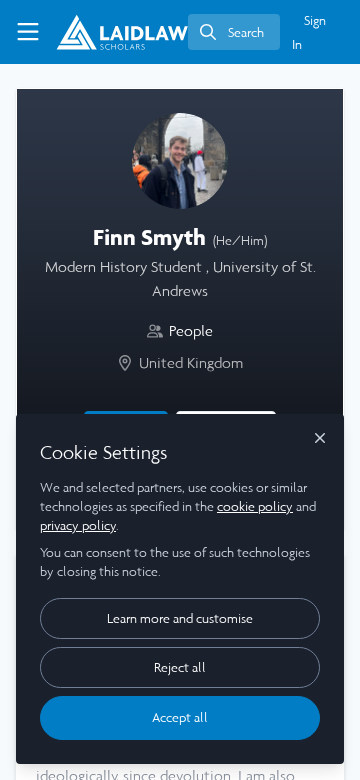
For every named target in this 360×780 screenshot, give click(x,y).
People (191, 330)
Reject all (180, 667)
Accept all (180, 717)
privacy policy (78, 525)
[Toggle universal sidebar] (28, 32)
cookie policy (255, 506)
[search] (234, 32)
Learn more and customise (180, 618)
